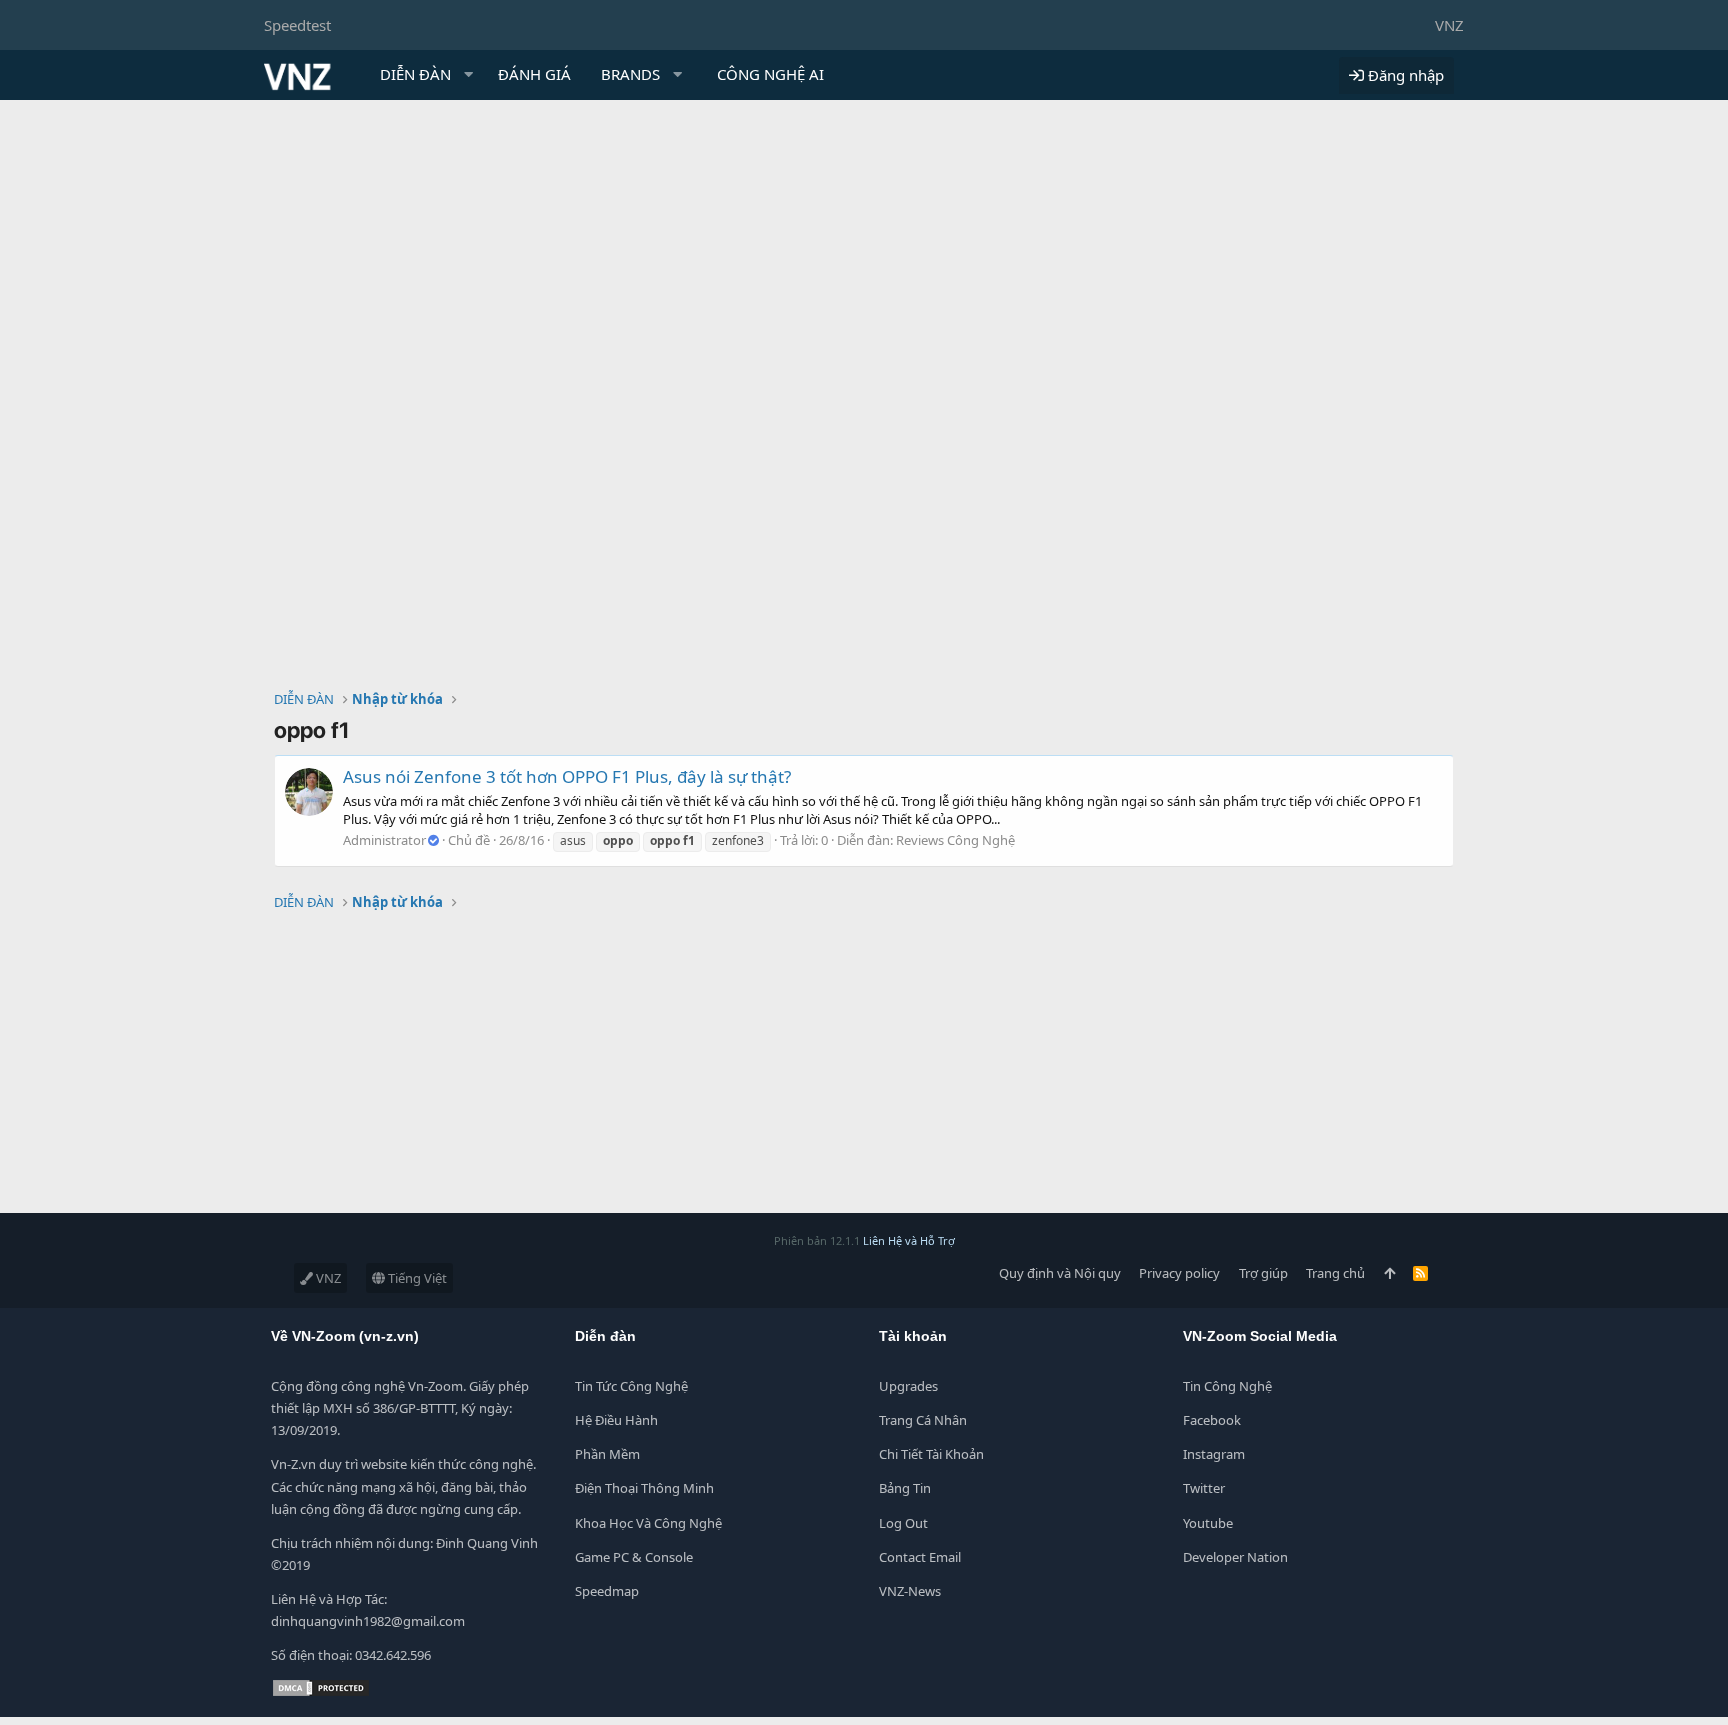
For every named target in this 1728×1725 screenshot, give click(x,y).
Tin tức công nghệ (631, 1386)
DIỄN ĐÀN (415, 74)
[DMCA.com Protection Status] (321, 1693)
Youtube (1208, 1523)
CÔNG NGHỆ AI (770, 74)
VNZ (1449, 25)
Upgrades (908, 1386)
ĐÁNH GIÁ (534, 74)
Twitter (1204, 1488)
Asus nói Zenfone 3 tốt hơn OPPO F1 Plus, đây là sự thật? (567, 776)
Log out (903, 1523)
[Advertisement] (864, 250)
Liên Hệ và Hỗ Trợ (909, 1240)
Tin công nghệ (1227, 1386)
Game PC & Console (634, 1557)
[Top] (1389, 1273)
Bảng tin (905, 1488)
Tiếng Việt (416, 1278)
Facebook (1212, 1420)
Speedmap (607, 1591)
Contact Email (920, 1557)
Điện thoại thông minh (644, 1488)
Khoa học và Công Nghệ (648, 1523)
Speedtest (297, 25)
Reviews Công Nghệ (955, 840)
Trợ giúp (1263, 1273)
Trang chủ (1335, 1273)
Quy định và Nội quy (1060, 1273)
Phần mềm (607, 1454)
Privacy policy (1179, 1273)
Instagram (1214, 1454)
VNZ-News (910, 1591)
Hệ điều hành (616, 1420)
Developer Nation (1235, 1557)
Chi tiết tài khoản (931, 1454)
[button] (469, 74)
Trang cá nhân (923, 1420)
